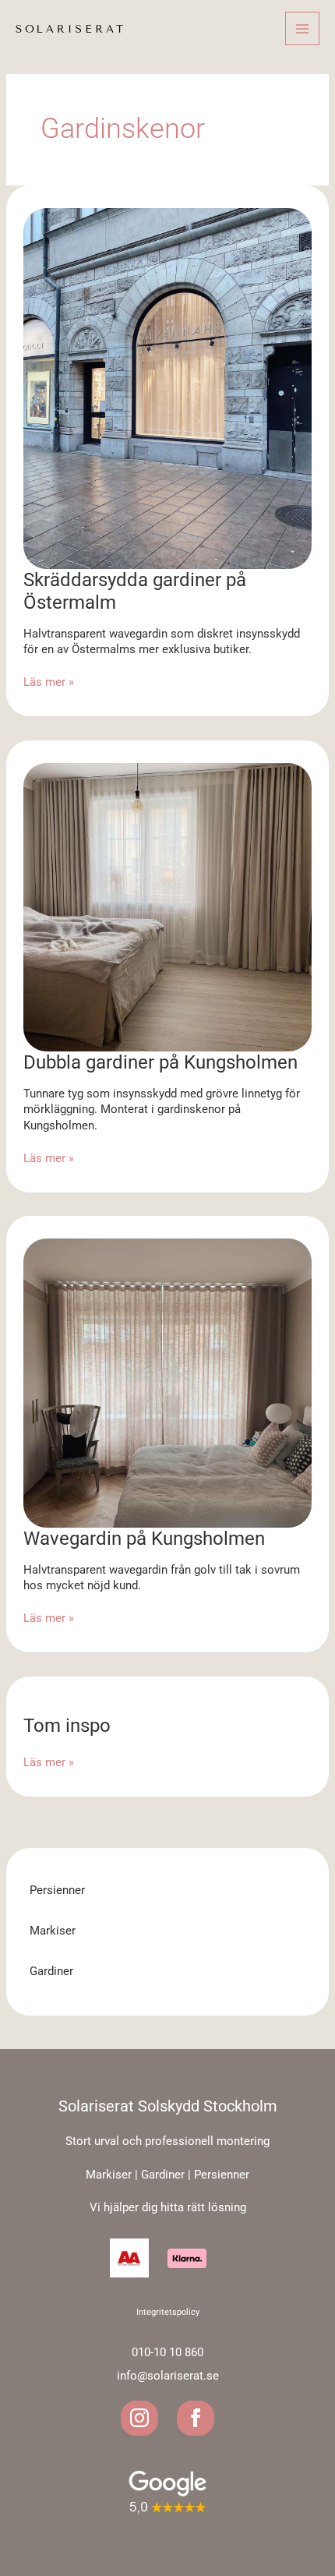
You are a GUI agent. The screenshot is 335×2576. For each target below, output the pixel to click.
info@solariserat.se (168, 2376)
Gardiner (51, 1971)
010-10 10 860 (167, 2352)
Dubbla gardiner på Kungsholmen (160, 1062)
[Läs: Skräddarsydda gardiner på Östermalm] (168, 387)
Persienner (57, 1890)
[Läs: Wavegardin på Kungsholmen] (168, 1383)
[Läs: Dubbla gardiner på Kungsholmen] (168, 906)
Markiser (53, 1931)
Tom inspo (67, 1726)
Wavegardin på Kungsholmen (144, 1539)
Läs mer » (49, 682)
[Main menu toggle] (302, 29)
